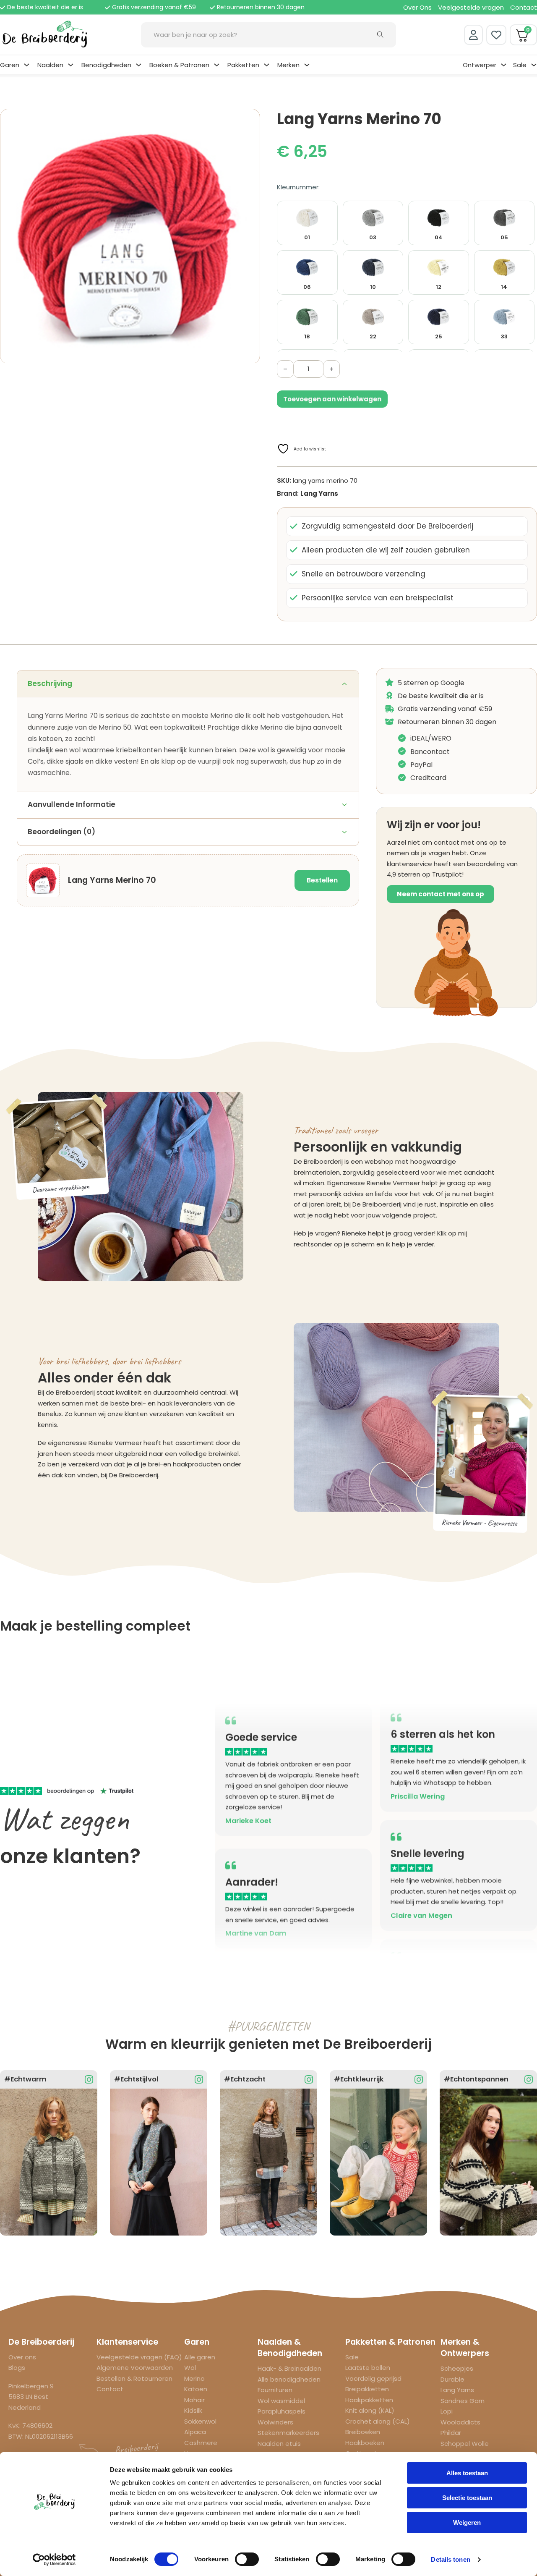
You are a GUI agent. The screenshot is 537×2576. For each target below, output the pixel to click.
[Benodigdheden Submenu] (139, 65)
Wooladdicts (460, 2422)
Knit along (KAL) (370, 2410)
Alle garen (200, 2357)
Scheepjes (457, 2368)
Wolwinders (275, 2422)
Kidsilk (193, 2410)
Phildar (451, 2433)
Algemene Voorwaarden (135, 2368)
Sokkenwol (200, 2421)
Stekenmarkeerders (288, 2433)
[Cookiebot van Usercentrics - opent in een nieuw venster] (54, 2560)
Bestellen (322, 880)
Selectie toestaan (467, 2498)
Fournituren (275, 2390)
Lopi (447, 2411)
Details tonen (450, 2559)
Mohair (194, 2400)
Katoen (196, 2389)
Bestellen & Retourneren (134, 2378)
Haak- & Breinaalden (289, 2368)
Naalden (50, 65)
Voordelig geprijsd (373, 2378)
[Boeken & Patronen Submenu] (217, 65)
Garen (10, 65)
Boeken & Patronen (179, 65)
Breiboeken (363, 2432)
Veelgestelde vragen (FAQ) (139, 2357)
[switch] (247, 2559)
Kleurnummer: (298, 187)
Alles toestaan (467, 2473)
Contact (524, 7)
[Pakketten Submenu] (267, 65)
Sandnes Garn (463, 2401)
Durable (452, 2379)
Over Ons (417, 7)
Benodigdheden (106, 65)
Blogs (17, 2368)
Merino (194, 2378)
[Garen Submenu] (27, 65)
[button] (249, 120)
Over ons (22, 2357)
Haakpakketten (369, 2400)
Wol (190, 2368)
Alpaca (195, 2432)
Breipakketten (367, 2389)
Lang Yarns (319, 493)
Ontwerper (480, 65)
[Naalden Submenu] (71, 65)
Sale (520, 65)
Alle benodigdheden (289, 2379)
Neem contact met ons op (441, 894)
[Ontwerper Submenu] (504, 65)
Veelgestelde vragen (471, 7)
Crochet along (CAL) (378, 2421)
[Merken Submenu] (307, 65)
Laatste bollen (368, 2368)
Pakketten (243, 65)
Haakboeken (365, 2443)
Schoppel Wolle (465, 2444)
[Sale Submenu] (534, 65)
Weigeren (467, 2522)
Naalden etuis (279, 2444)
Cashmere (201, 2443)
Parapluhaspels (282, 2411)
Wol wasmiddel (281, 2401)
